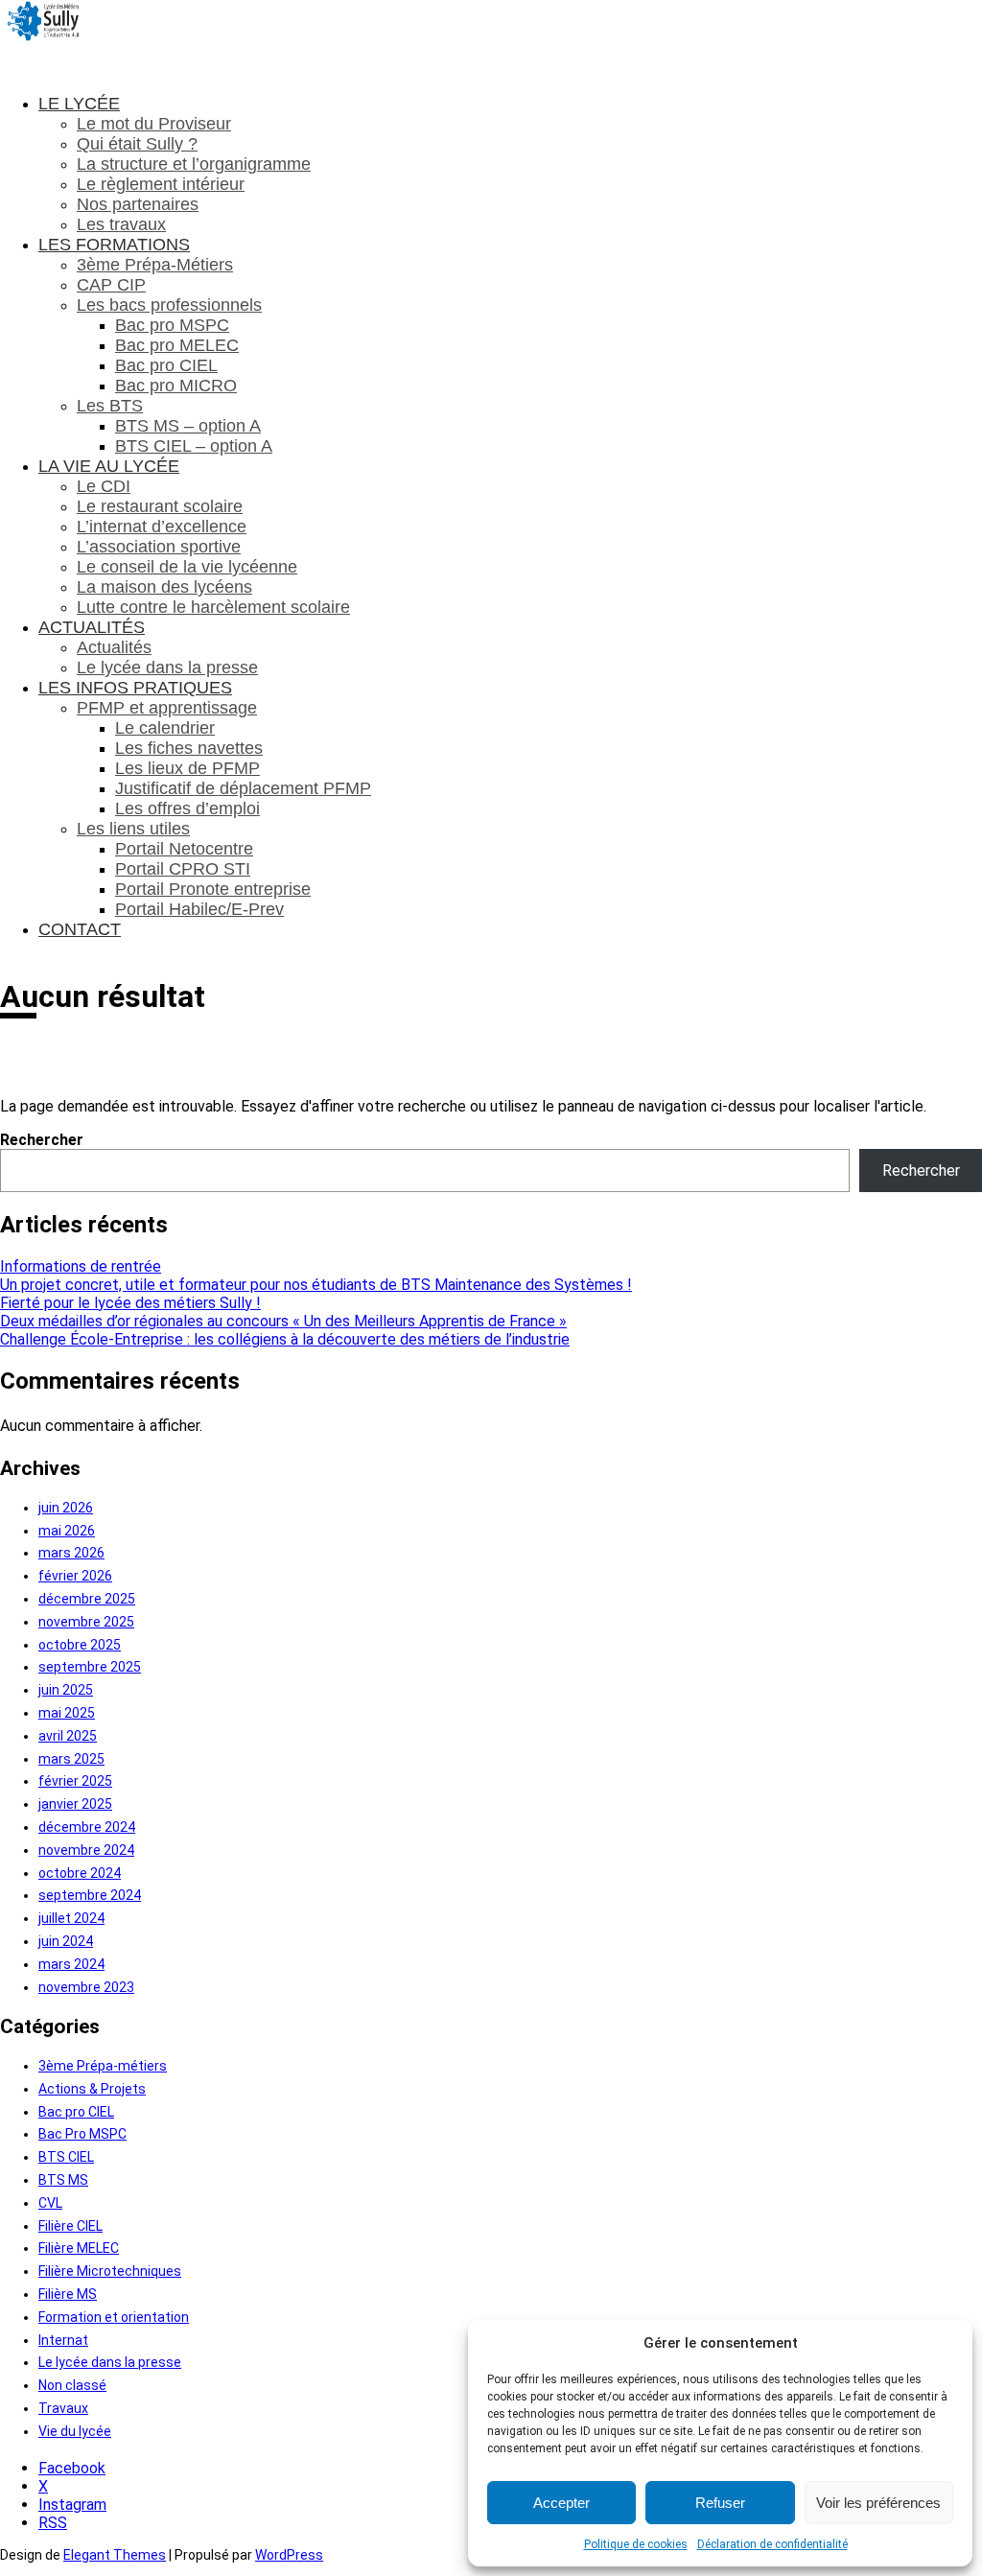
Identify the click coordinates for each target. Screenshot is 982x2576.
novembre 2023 (86, 1987)
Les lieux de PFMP (187, 768)
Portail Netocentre (184, 849)
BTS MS (63, 2180)
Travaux (63, 2408)
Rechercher (42, 1140)
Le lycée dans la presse (167, 667)
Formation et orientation (114, 2317)
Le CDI (104, 486)
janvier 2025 (75, 1804)
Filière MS (68, 2294)
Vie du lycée (75, 2431)
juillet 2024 (71, 1918)
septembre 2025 (90, 1667)
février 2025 (75, 1781)
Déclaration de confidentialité (772, 2544)
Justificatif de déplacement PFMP (243, 788)
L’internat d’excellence (162, 527)
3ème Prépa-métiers (103, 2066)
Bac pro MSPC (172, 325)
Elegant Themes (115, 2555)
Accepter (561, 2503)
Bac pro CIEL (166, 365)
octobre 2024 (80, 1873)
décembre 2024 (87, 1827)
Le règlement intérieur (161, 184)
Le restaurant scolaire (160, 506)
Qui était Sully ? (137, 144)
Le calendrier (165, 728)
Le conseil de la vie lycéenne (187, 567)
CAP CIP (111, 285)
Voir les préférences (878, 2503)
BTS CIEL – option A (194, 446)
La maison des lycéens (164, 587)
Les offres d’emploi (187, 808)
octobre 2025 (80, 1645)
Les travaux (121, 224)
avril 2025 (68, 1736)
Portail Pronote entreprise (213, 889)
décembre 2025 (87, 1599)
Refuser (720, 2503)
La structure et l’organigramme (194, 164)
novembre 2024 (86, 1850)
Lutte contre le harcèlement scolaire (213, 607)
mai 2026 (67, 1531)
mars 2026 (71, 1553)
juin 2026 (66, 1508)
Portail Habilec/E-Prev (199, 909)
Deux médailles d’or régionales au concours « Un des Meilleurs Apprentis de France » (283, 1321)
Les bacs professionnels (169, 305)
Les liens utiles (133, 829)
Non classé (72, 2385)
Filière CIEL (70, 2226)
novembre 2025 (86, 1622)
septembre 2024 (90, 1895)
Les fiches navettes (189, 748)
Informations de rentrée (81, 1266)
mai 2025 (67, 1713)
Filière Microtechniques (110, 2271)
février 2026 (75, 1576)
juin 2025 (66, 1690)
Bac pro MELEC (177, 345)
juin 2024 (66, 1941)
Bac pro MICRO (176, 386)
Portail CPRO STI (183, 869)
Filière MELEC (79, 2248)
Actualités (114, 647)
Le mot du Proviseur (154, 124)
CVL (50, 2203)
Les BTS (110, 406)
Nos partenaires (138, 204)
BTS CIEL (66, 2157)
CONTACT (80, 929)
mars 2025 (71, 1759)
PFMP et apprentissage (167, 708)
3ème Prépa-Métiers (155, 265)
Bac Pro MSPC (82, 2134)
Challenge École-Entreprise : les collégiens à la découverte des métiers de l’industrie (285, 1339)
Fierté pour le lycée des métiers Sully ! (130, 1303)
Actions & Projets (92, 2089)
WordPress (289, 2555)
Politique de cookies (636, 2544)
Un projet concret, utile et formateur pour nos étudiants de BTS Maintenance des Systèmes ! (316, 1285)
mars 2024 (71, 1964)
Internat (63, 2340)
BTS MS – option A (188, 426)
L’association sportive (159, 547)
